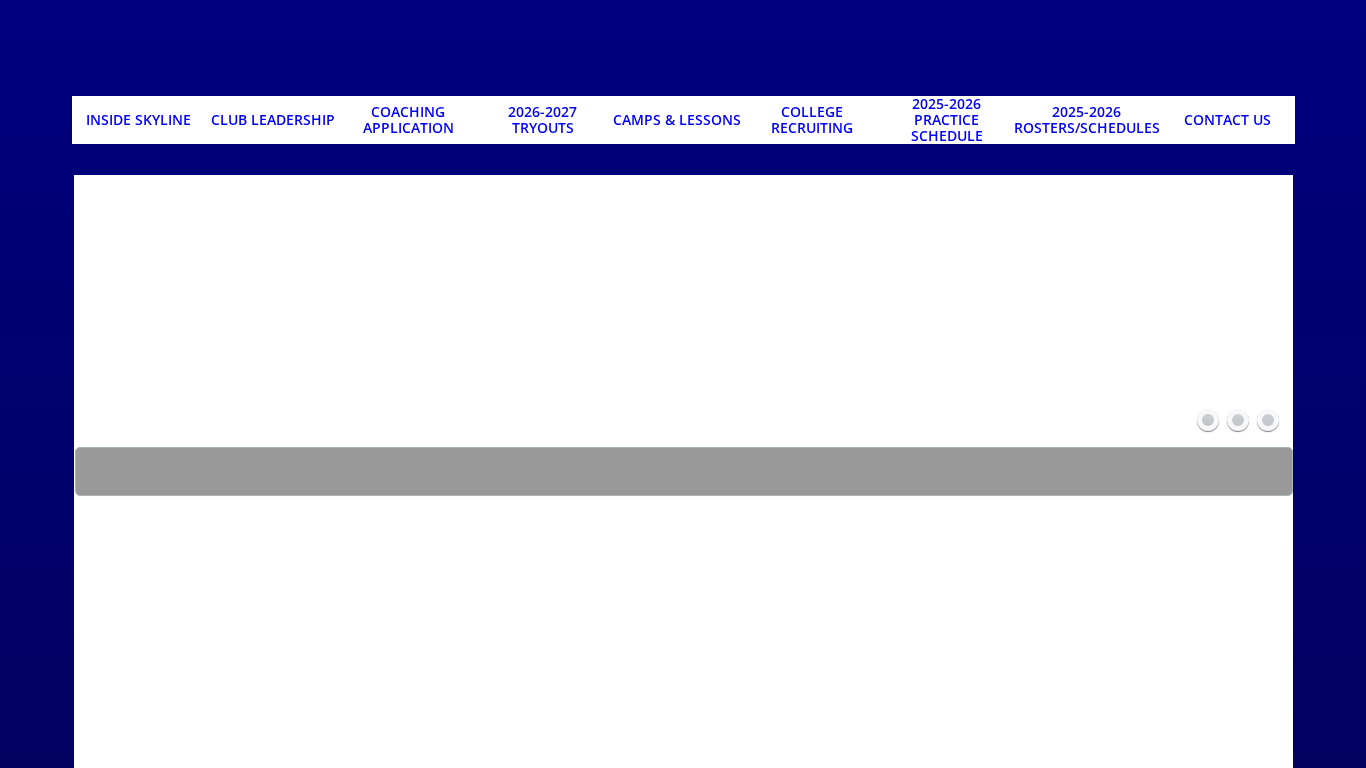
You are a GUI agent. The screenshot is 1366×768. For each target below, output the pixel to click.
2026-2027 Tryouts (542, 120)
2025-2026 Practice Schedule (947, 120)
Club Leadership (273, 120)
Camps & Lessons (677, 120)
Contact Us (1227, 120)
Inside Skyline (138, 120)
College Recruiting (812, 120)
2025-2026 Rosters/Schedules (1087, 120)
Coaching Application (408, 120)
